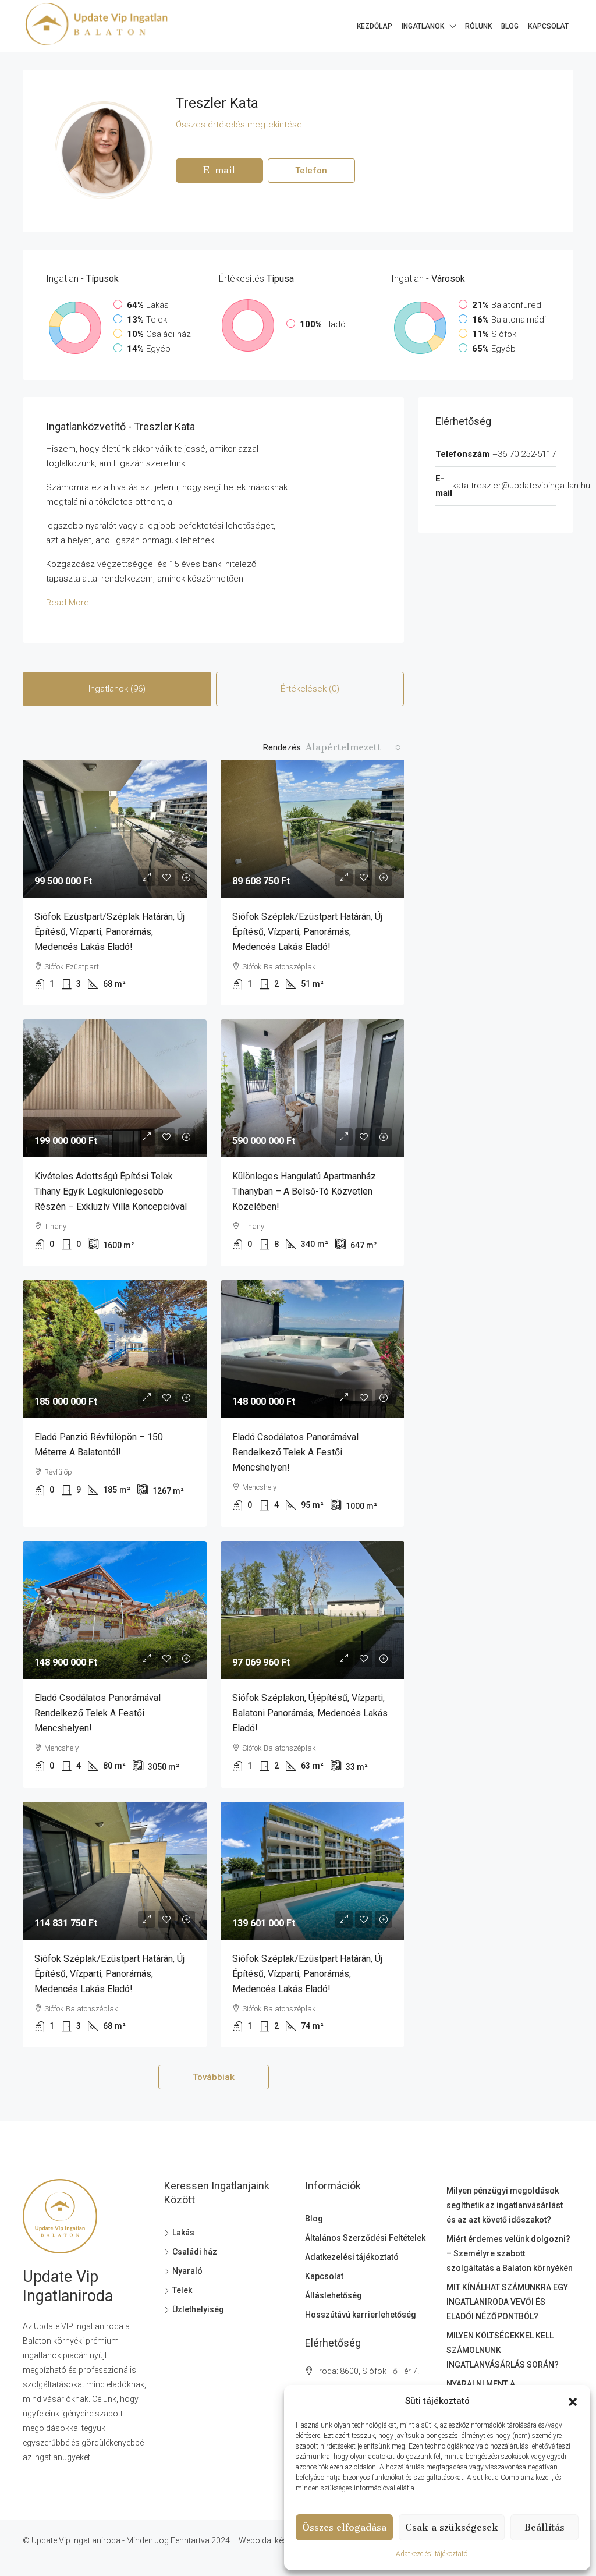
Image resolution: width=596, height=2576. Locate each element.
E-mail (219, 170)
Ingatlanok (423, 26)
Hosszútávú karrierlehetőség (361, 2315)
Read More (68, 603)
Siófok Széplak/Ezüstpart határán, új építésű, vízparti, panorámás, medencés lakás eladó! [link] (307, 932)
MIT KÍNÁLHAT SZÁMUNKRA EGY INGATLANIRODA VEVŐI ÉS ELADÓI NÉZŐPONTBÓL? (507, 2302)
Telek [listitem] (182, 2290)
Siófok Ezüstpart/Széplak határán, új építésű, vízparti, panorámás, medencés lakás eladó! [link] (109, 932)
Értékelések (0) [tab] (310, 689)
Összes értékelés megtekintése (239, 125)
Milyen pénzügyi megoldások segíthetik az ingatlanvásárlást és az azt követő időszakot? (505, 2205)
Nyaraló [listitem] (187, 2271)
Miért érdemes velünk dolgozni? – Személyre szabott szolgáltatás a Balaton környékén (510, 2253)
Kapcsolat (548, 26)
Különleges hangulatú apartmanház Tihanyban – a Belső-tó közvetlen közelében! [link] (304, 1191)
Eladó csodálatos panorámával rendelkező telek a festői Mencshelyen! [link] (295, 1452)
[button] (573, 2401)
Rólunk (478, 26)
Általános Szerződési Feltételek (365, 2238)
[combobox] (353, 747)
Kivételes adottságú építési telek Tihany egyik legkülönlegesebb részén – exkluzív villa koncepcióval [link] (111, 1191)
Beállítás (544, 2527)
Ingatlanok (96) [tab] (117, 689)
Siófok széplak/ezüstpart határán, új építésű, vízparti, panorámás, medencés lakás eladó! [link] (109, 1974)
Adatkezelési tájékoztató (432, 2554)
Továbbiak (214, 2077)
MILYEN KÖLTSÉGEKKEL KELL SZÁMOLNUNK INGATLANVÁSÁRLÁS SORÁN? (503, 2350)
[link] (115, 829)
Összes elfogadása (344, 2527)
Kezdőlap (375, 26)
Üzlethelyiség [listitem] (198, 2309)
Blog (510, 26)
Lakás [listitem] (183, 2233)
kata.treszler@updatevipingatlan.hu (521, 486)
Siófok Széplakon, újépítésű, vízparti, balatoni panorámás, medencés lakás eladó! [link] (310, 1713)
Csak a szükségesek (452, 2527)
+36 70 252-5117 (524, 454)
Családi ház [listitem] (195, 2252)
